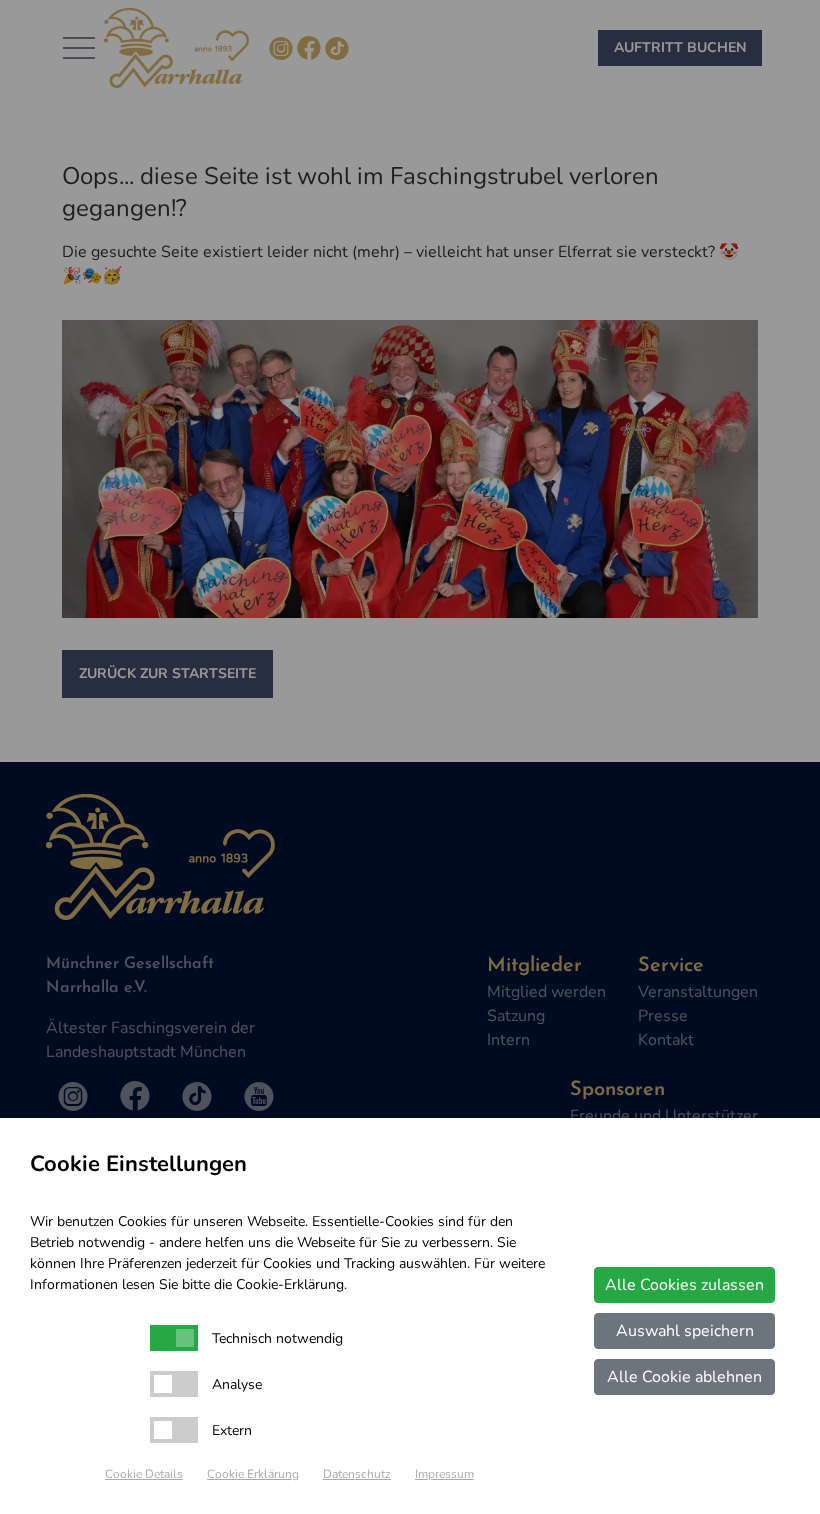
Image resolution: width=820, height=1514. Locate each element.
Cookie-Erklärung (290, 1284)
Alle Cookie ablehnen (684, 1377)
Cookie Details (144, 1474)
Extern (232, 1430)
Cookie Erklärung (253, 1474)
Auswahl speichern (685, 1331)
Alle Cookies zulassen (684, 1285)
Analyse (237, 1384)
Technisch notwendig (277, 1338)
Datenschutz (357, 1474)
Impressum (444, 1474)
